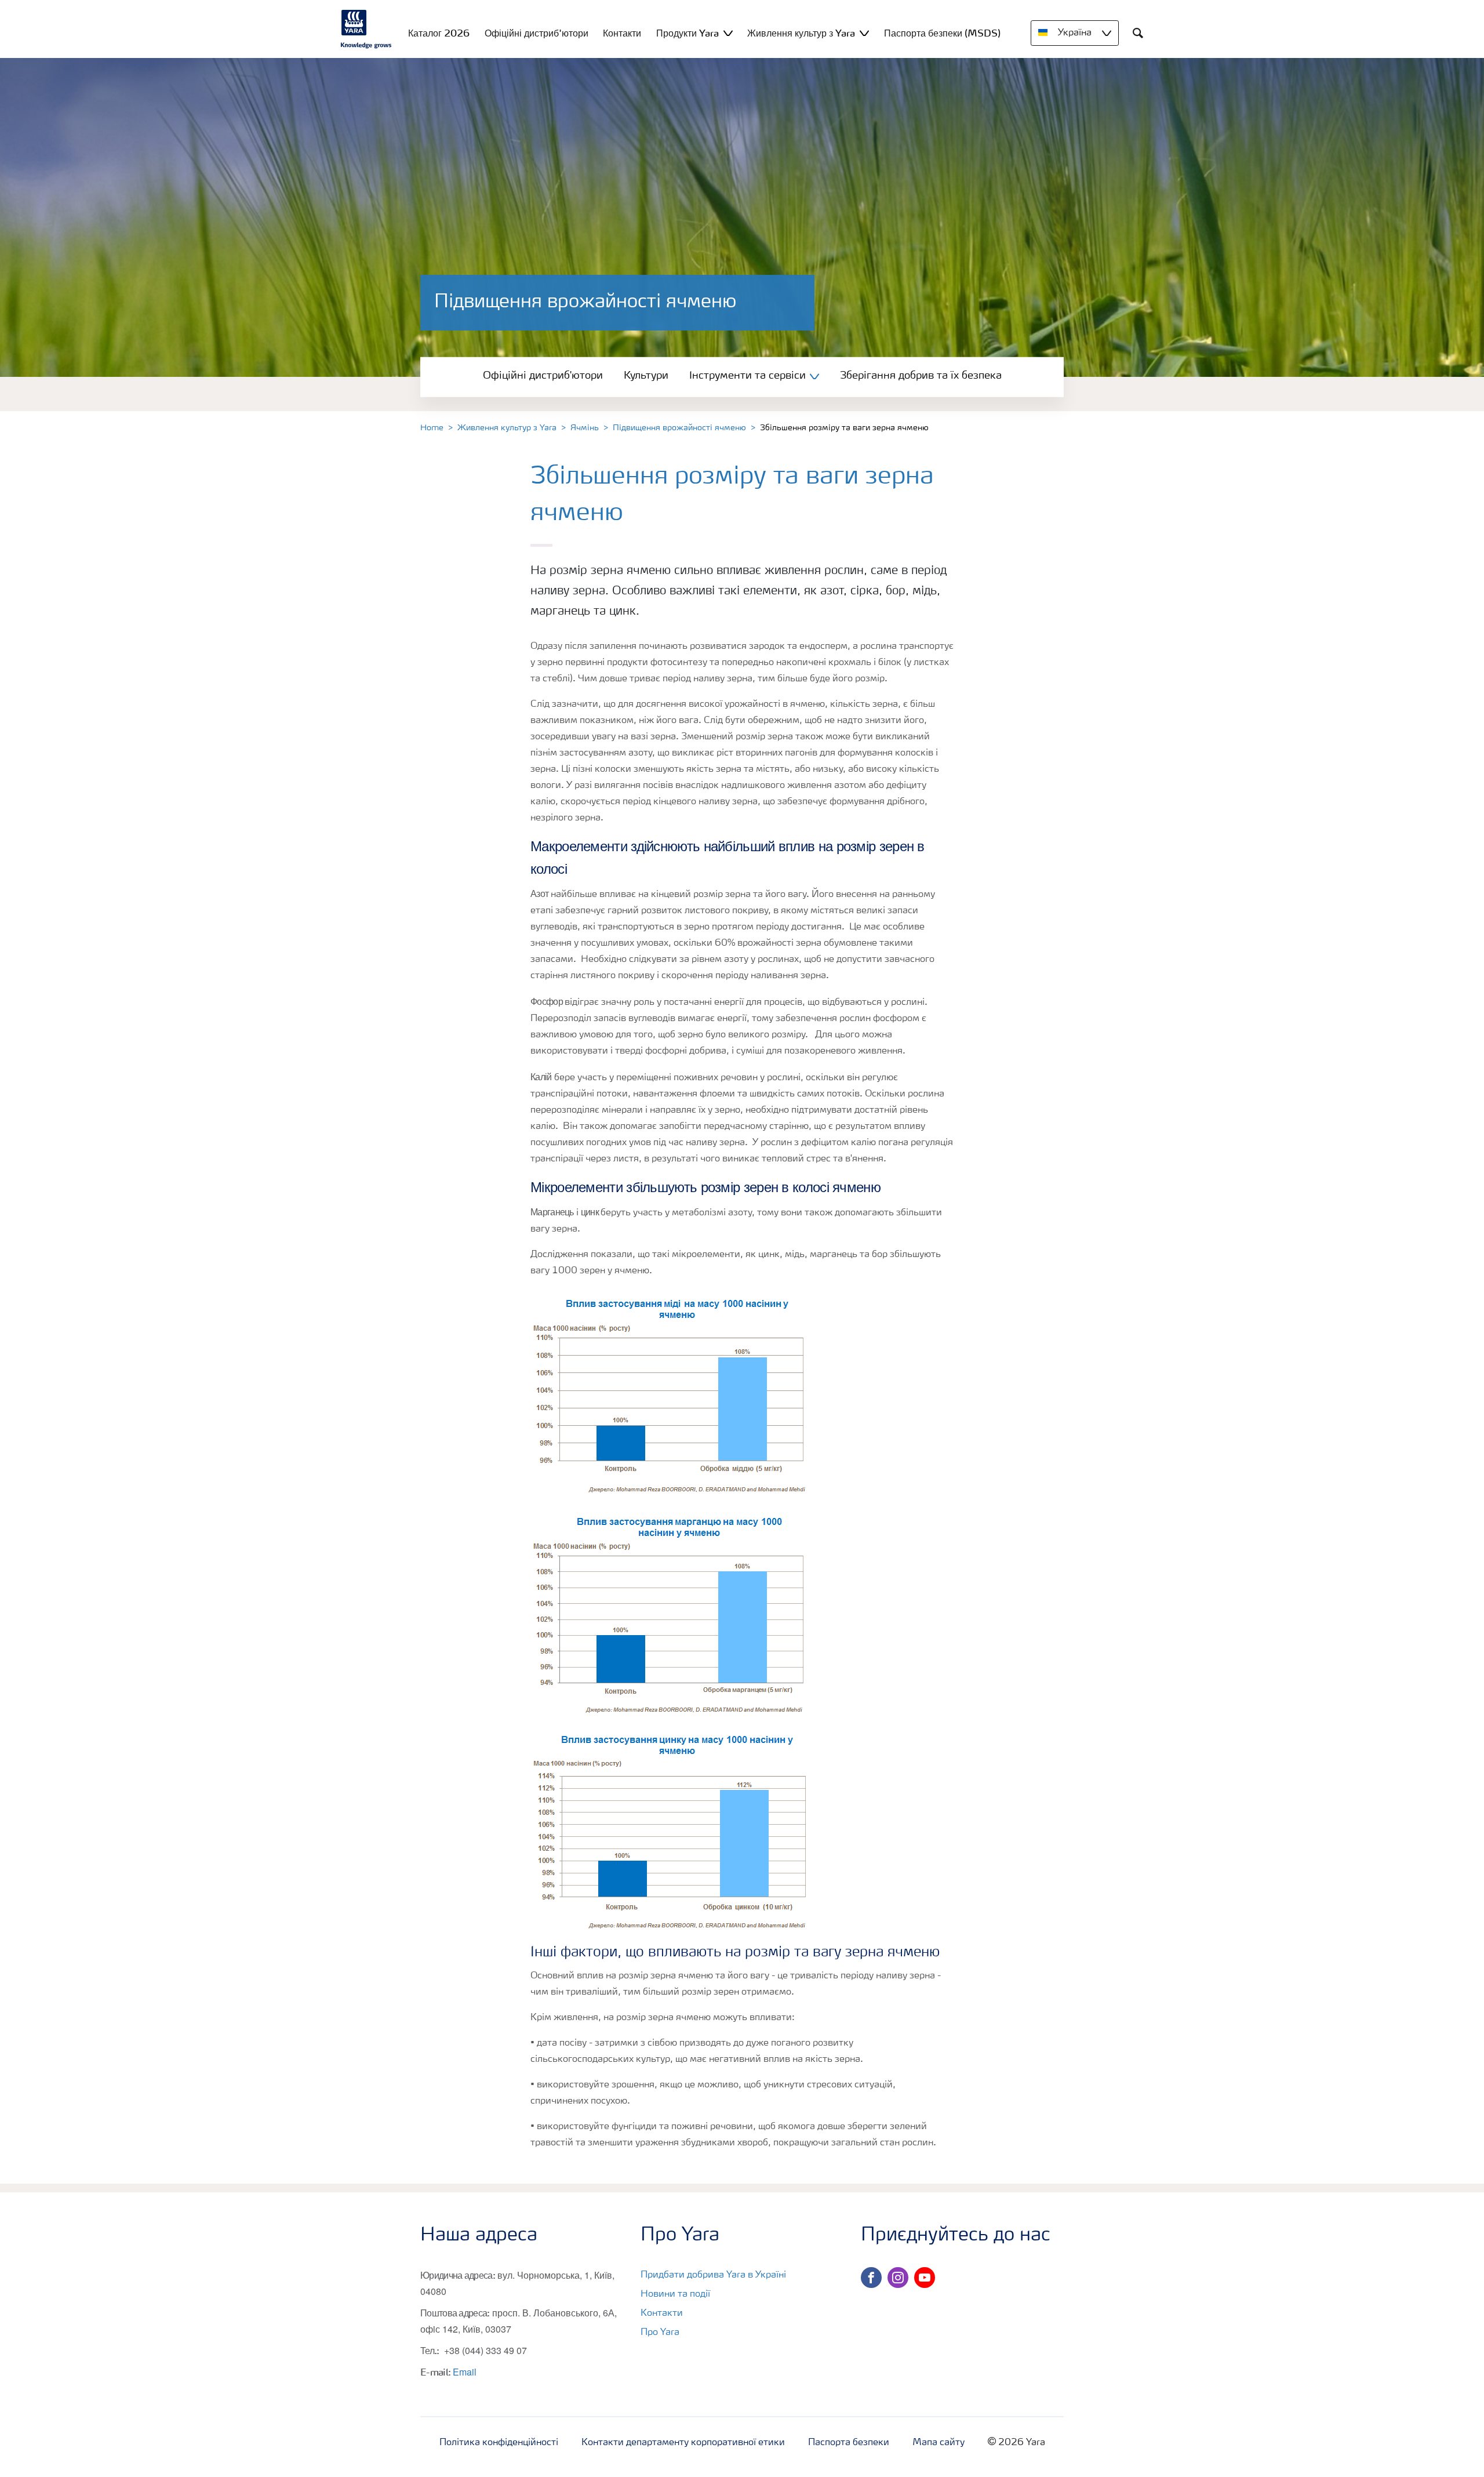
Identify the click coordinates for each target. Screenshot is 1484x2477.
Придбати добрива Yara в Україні (713, 2275)
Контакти (662, 2313)
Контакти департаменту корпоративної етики (683, 2443)
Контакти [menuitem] (622, 33)
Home (432, 428)
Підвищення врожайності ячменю (679, 428)
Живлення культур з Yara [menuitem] (801, 33)
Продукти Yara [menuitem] (688, 33)
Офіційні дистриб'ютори (543, 376)
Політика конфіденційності (499, 2443)
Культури (646, 376)
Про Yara (660, 2333)
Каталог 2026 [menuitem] (439, 33)
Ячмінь (585, 428)
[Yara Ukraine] (366, 29)
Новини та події (675, 2294)
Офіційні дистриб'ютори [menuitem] (537, 33)
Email (465, 2372)
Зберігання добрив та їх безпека (921, 376)
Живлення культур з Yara (507, 428)
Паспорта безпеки (849, 2443)
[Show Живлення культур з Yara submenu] (864, 33)
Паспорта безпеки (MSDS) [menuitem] (942, 33)
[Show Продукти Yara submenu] (728, 33)
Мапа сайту (939, 2443)
